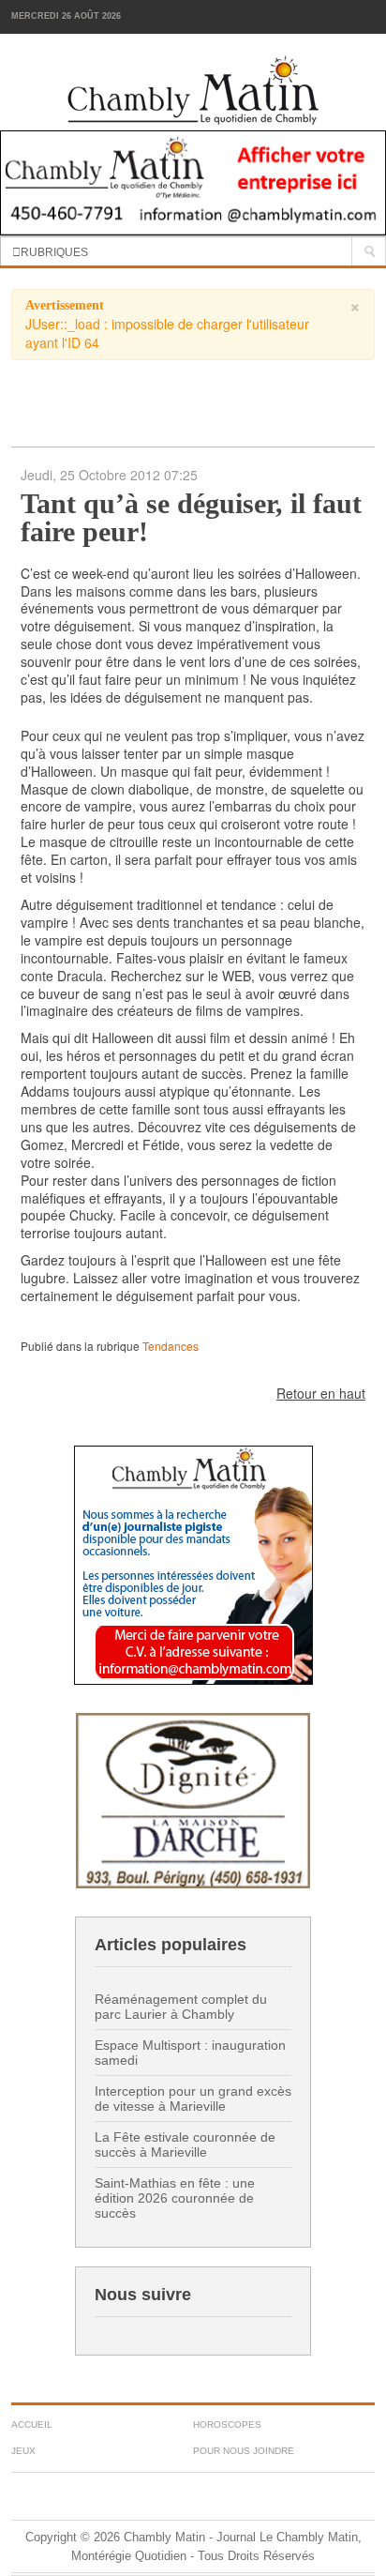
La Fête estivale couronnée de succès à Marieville (185, 2144)
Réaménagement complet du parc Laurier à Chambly (181, 2007)
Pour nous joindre (244, 2451)
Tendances (171, 1346)
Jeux (23, 2451)
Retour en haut (321, 1393)
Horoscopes (227, 2424)
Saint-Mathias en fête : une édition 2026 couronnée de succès (175, 2198)
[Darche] (193, 1799)
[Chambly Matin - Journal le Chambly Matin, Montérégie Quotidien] (193, 91)
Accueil (32, 2424)
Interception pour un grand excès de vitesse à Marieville (193, 2099)
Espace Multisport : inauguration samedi (190, 2053)
